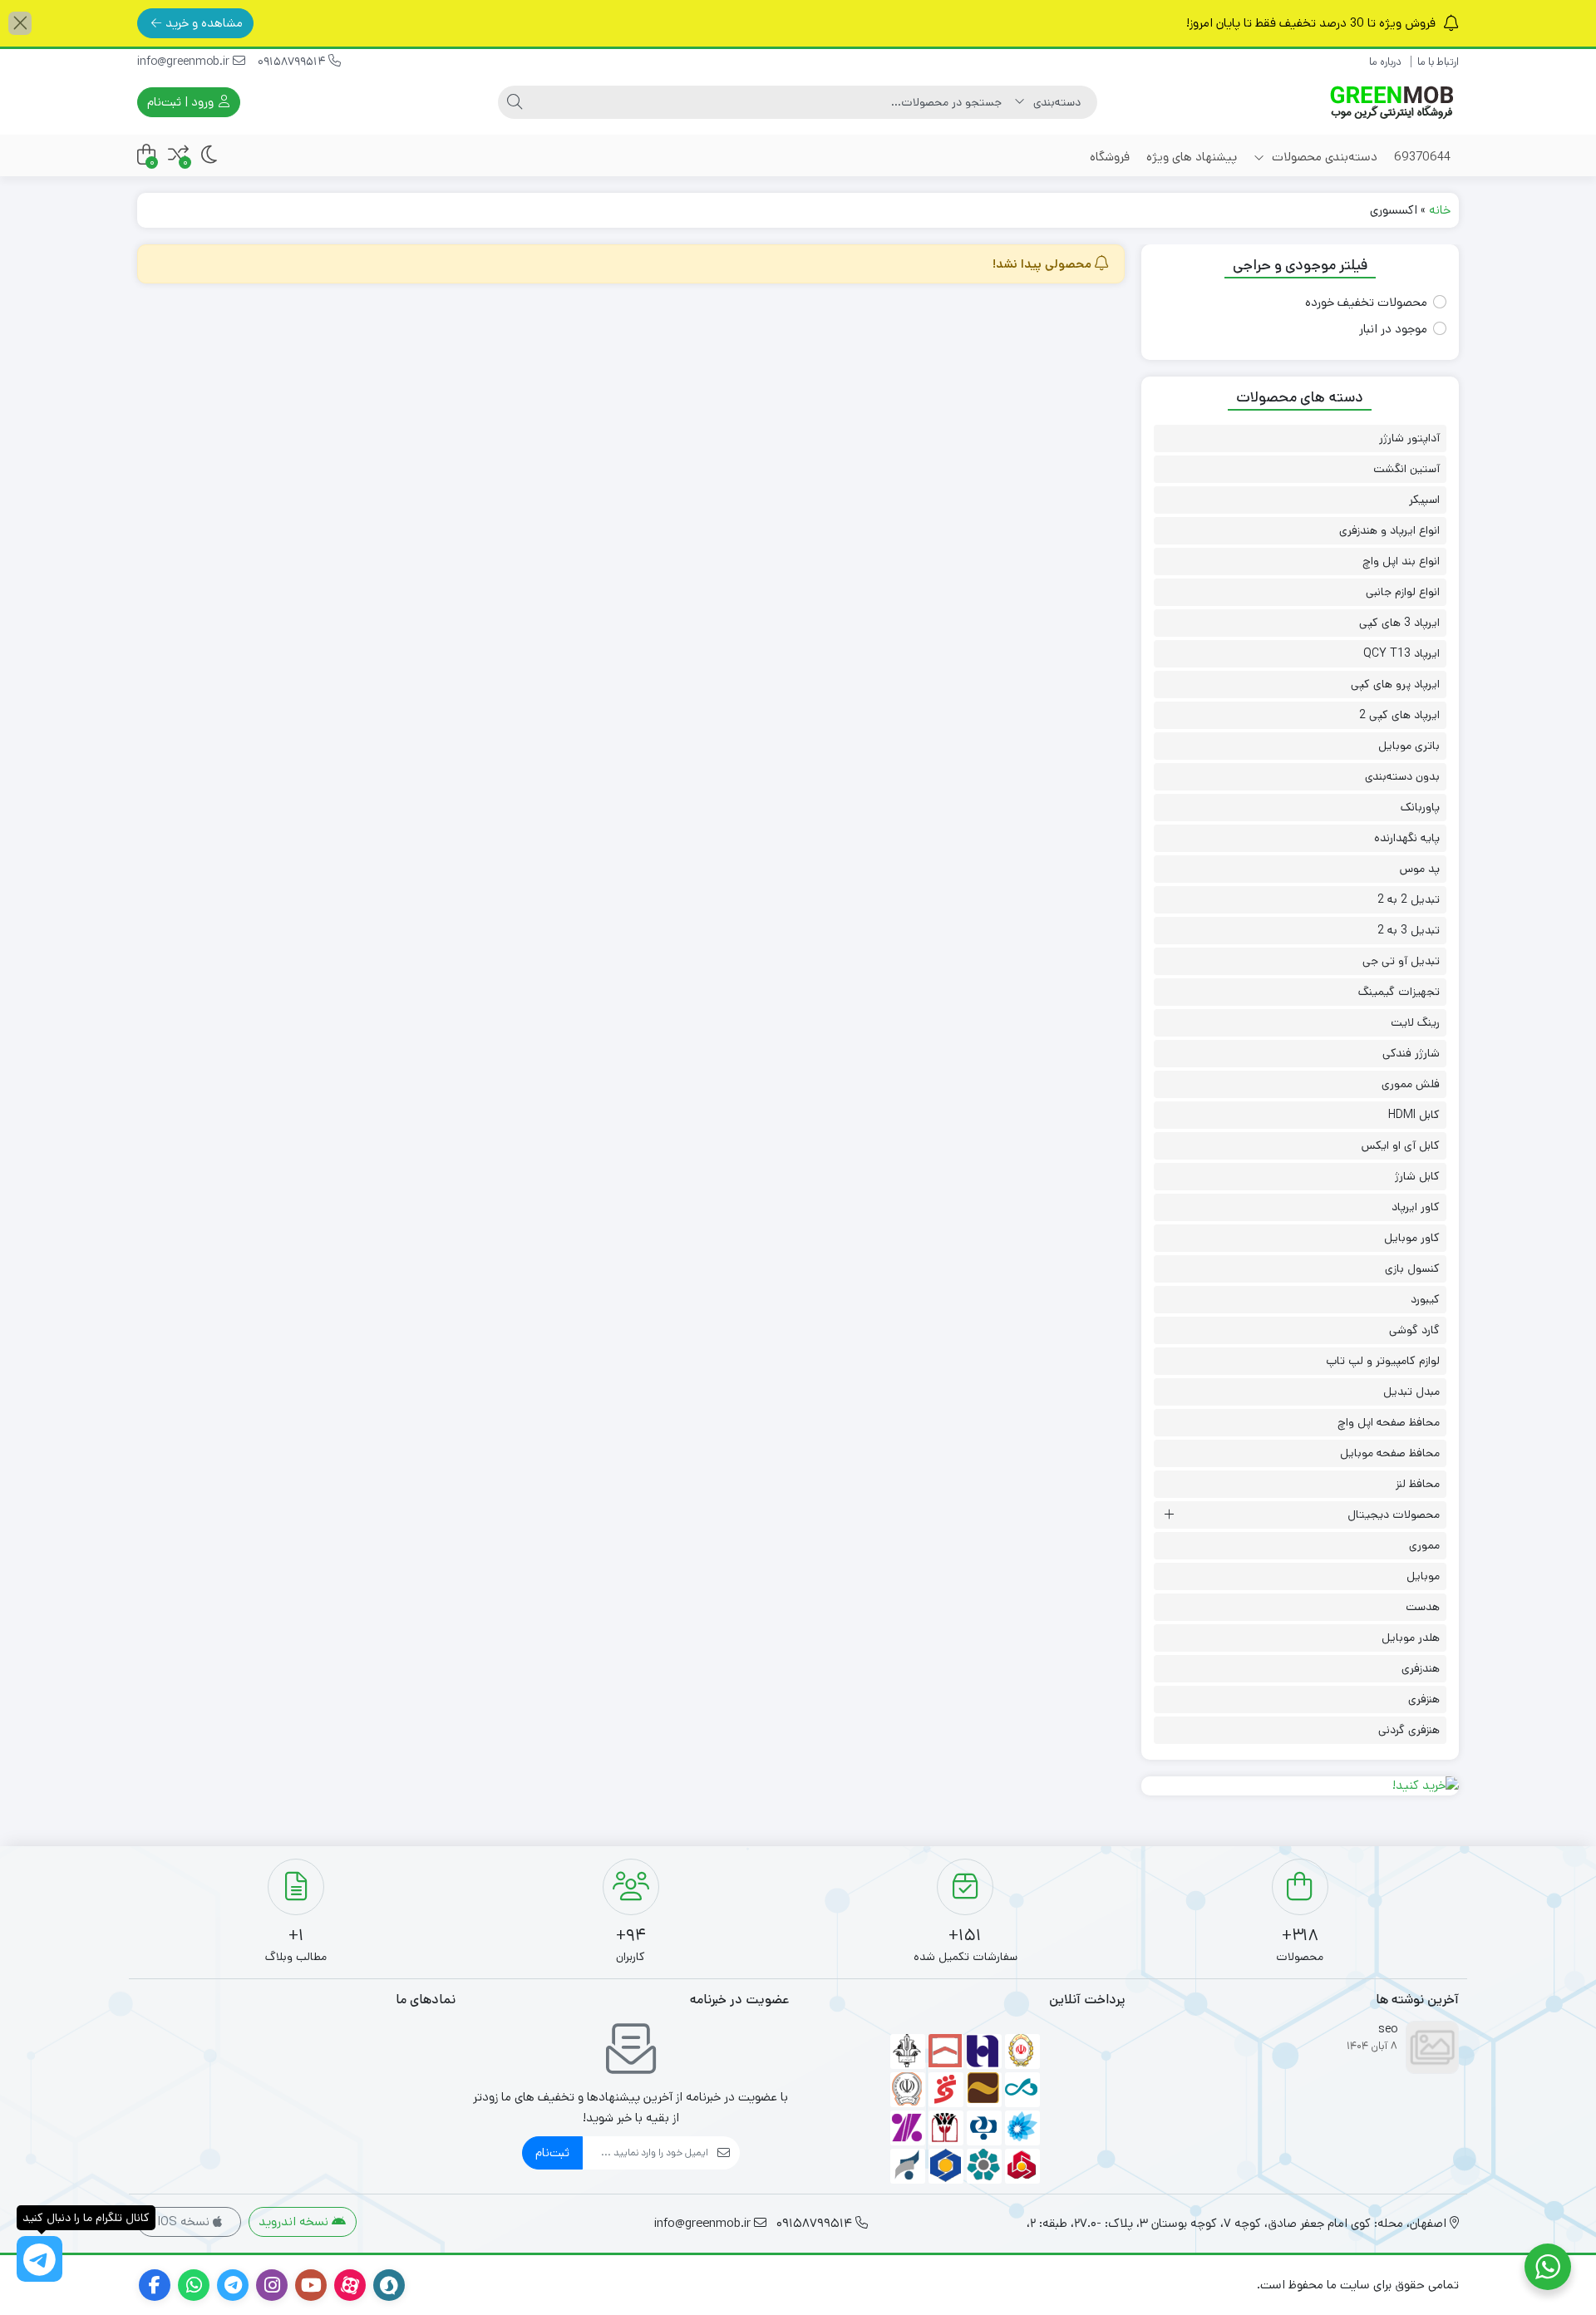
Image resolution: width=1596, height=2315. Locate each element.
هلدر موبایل (1411, 1638)
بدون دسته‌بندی (1402, 776)
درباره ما (1385, 62)
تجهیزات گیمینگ (1399, 992)
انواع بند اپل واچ (1401, 561)
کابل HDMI (1414, 1115)
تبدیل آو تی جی (1401, 961)
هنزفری (1424, 1699)
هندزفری (1421, 1668)
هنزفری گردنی (1409, 1730)
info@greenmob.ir (185, 62)
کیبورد (1425, 1299)
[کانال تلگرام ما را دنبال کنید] (39, 2259)
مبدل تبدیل (1411, 1391)
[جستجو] (515, 102)
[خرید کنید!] (1300, 1786)
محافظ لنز (1418, 1484)
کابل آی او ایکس (1401, 1145)
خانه (1440, 210)
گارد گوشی (1414, 1330)
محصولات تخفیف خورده (1366, 302)
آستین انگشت (1406, 469)
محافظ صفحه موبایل (1390, 1453)
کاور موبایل (1412, 1238)
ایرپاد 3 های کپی (1399, 623)
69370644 (1422, 157)
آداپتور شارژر (1409, 438)
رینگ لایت (1415, 1022)
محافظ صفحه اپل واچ (1389, 1422)
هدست (1423, 1607)
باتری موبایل (1409, 746)
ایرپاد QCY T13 (1401, 653)
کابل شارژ (1417, 1176)
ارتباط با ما (1438, 62)
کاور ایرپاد (1416, 1207)
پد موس (1420, 869)
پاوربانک (1420, 807)
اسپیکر (1424, 500)
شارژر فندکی (1411, 1053)
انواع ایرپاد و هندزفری (1389, 530)
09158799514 (293, 62)
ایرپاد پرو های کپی (1395, 684)
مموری (1424, 1545)
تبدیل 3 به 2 (1409, 930)
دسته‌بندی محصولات (1323, 157)
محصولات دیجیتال (1394, 1515)
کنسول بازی (1412, 1268)
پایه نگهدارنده (1407, 838)
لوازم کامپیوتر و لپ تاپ (1383, 1361)
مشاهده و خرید (204, 23)
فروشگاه (1110, 157)
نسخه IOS (185, 2221)
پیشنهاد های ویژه (1192, 157)
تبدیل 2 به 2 (1409, 899)
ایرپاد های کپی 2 (1399, 715)
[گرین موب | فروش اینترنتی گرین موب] (1392, 102)
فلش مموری (1411, 1084)
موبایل (1423, 1576)
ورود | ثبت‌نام (182, 102)
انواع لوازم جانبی (1403, 592)
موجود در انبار (1393, 329)
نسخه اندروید (295, 2221)
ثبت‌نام (552, 2152)
